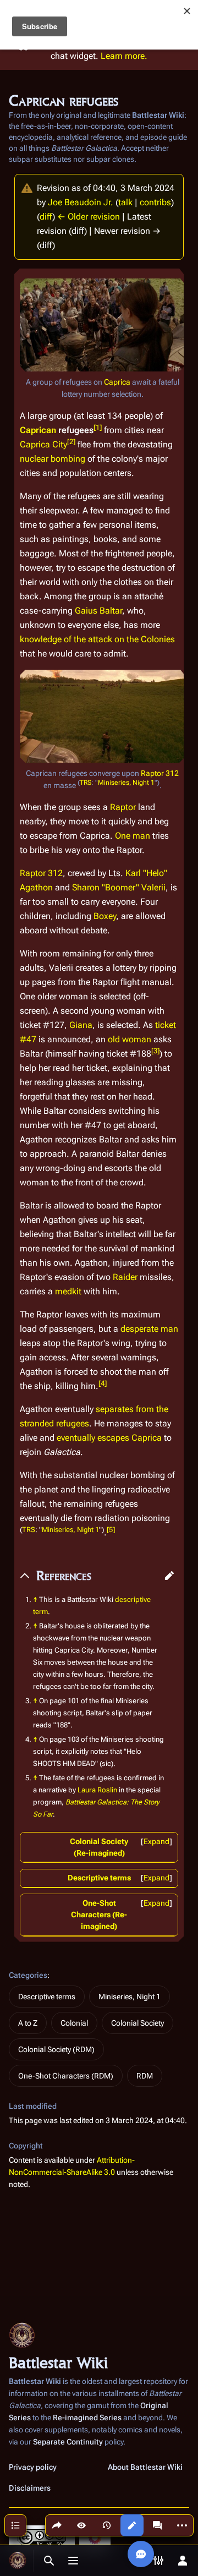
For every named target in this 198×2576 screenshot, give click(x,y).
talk (125, 202)
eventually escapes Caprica (109, 1438)
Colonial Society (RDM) (56, 2049)
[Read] (81, 2525)
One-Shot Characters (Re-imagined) (99, 1915)
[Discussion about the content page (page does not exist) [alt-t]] (157, 2525)
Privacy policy (33, 2467)
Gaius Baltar (98, 611)
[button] (169, 1576)
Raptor (123, 807)
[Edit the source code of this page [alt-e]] (132, 2525)
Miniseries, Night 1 (126, 783)
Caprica (117, 382)
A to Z (28, 2023)
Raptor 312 (160, 773)
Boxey (105, 916)
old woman (130, 1039)
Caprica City (43, 444)
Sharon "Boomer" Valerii (119, 887)
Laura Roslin (97, 1790)
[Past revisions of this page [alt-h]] (107, 2525)
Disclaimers (30, 2488)
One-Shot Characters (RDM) (66, 2076)
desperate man (149, 1329)
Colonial (74, 2023)
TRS (86, 783)
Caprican (38, 430)
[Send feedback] (141, 2554)
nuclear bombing (53, 459)
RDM (145, 2076)
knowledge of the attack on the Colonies (97, 639)
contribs (155, 202)
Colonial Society (137, 2023)
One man (133, 836)
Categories (28, 1975)
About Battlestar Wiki (145, 2467)
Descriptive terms (99, 1878)
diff (46, 217)
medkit (68, 1291)
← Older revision (89, 217)
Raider (125, 1277)
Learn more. (124, 56)
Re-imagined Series (87, 2418)
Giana (81, 1025)
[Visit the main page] (18, 2561)
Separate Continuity (68, 2442)
